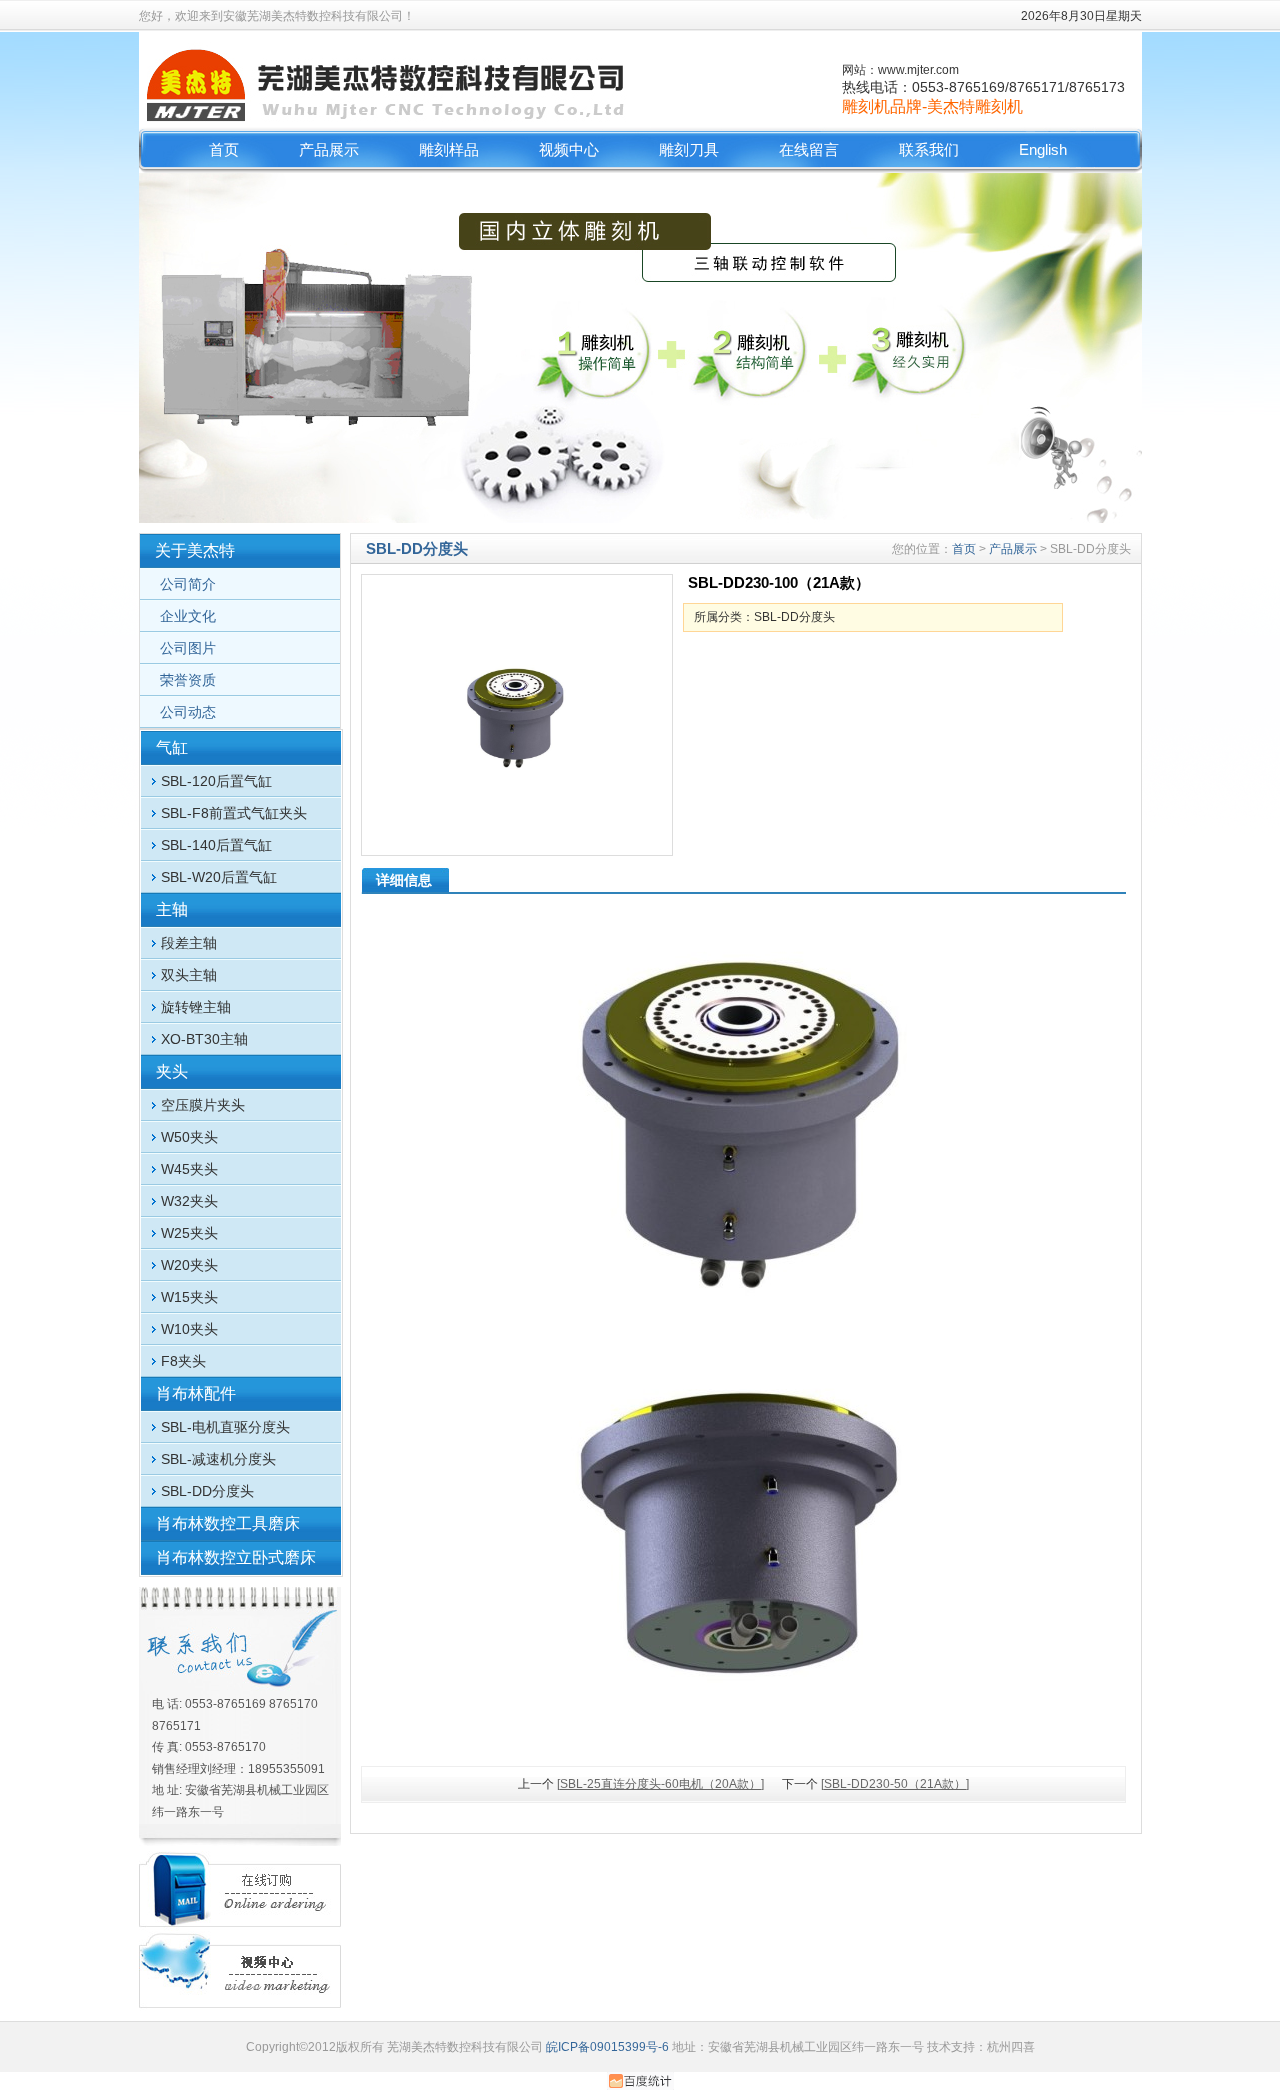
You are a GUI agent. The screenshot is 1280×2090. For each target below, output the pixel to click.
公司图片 (188, 648)
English (1043, 149)
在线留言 (809, 149)
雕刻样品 (449, 149)
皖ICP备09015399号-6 (607, 2047)
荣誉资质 (188, 680)
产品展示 (329, 149)
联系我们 (929, 149)
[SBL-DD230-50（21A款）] (895, 1784)
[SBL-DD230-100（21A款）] (517, 715)
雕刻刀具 (689, 149)
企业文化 (188, 616)
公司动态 (188, 712)
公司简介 (188, 584)
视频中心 (569, 149)
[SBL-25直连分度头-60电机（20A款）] (660, 1784)
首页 (224, 149)
